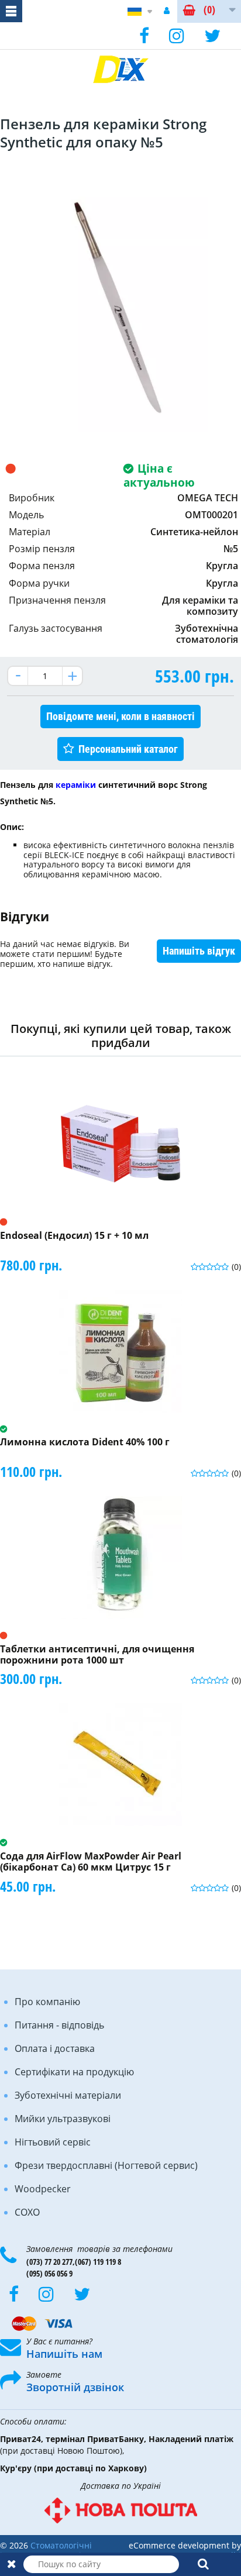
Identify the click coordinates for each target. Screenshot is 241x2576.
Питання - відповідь (59, 2025)
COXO (27, 2212)
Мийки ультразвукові (63, 2119)
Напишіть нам (64, 2354)
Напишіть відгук (199, 951)
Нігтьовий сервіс (53, 2142)
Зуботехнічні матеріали (68, 2095)
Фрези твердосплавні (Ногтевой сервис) (106, 2165)
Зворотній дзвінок (75, 2387)
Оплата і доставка (55, 2048)
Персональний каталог (128, 749)
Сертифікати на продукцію (74, 2072)
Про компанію (47, 2002)
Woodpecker (43, 2189)
